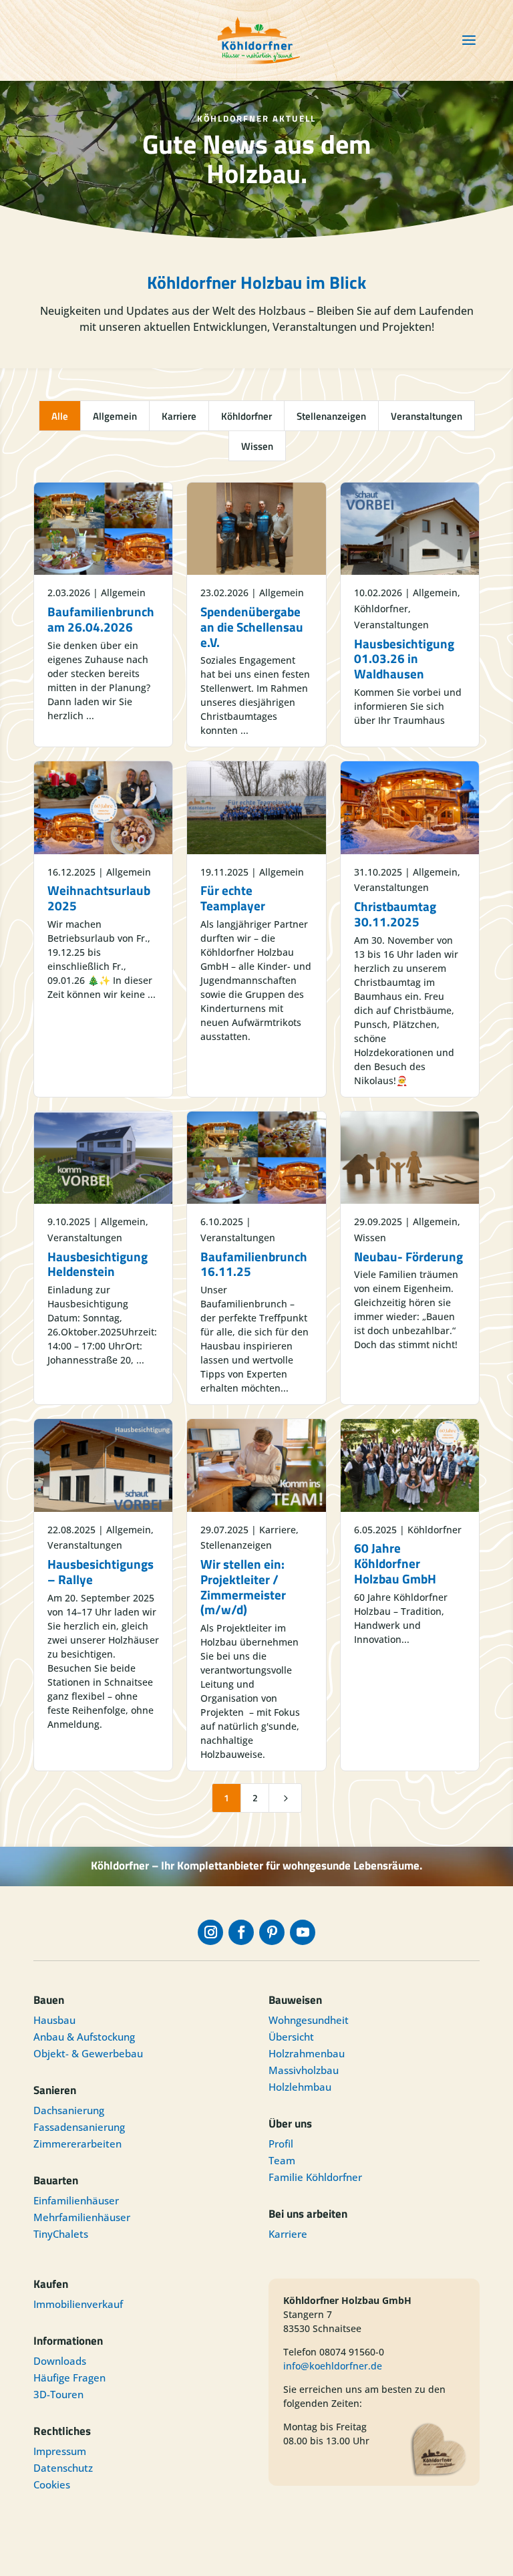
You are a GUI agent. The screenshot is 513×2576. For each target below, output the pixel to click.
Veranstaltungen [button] (426, 416)
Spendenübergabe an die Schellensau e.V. (252, 627)
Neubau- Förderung (408, 1256)
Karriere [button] (179, 416)
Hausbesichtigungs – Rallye (101, 1571)
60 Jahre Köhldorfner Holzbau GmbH (395, 1563)
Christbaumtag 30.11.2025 (395, 914)
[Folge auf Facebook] (241, 1932)
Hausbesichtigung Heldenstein (98, 1264)
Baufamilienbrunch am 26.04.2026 (101, 619)
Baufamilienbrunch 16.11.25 (254, 1264)
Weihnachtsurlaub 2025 (99, 898)
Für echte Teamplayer (233, 898)
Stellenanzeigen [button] (331, 416)
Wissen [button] (257, 446)
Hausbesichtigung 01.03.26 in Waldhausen (404, 659)
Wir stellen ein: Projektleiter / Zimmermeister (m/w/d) (243, 1586)
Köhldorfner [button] (246, 416)
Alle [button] (60, 416)
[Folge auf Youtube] (303, 1932)
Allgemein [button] (115, 416)
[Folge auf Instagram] (210, 1932)
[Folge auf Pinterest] (272, 1932)
